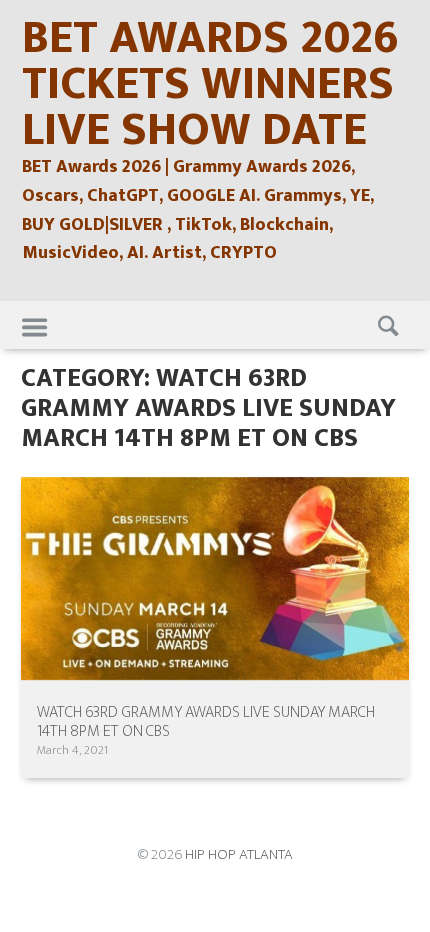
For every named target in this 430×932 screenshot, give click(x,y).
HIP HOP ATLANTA (239, 854)
